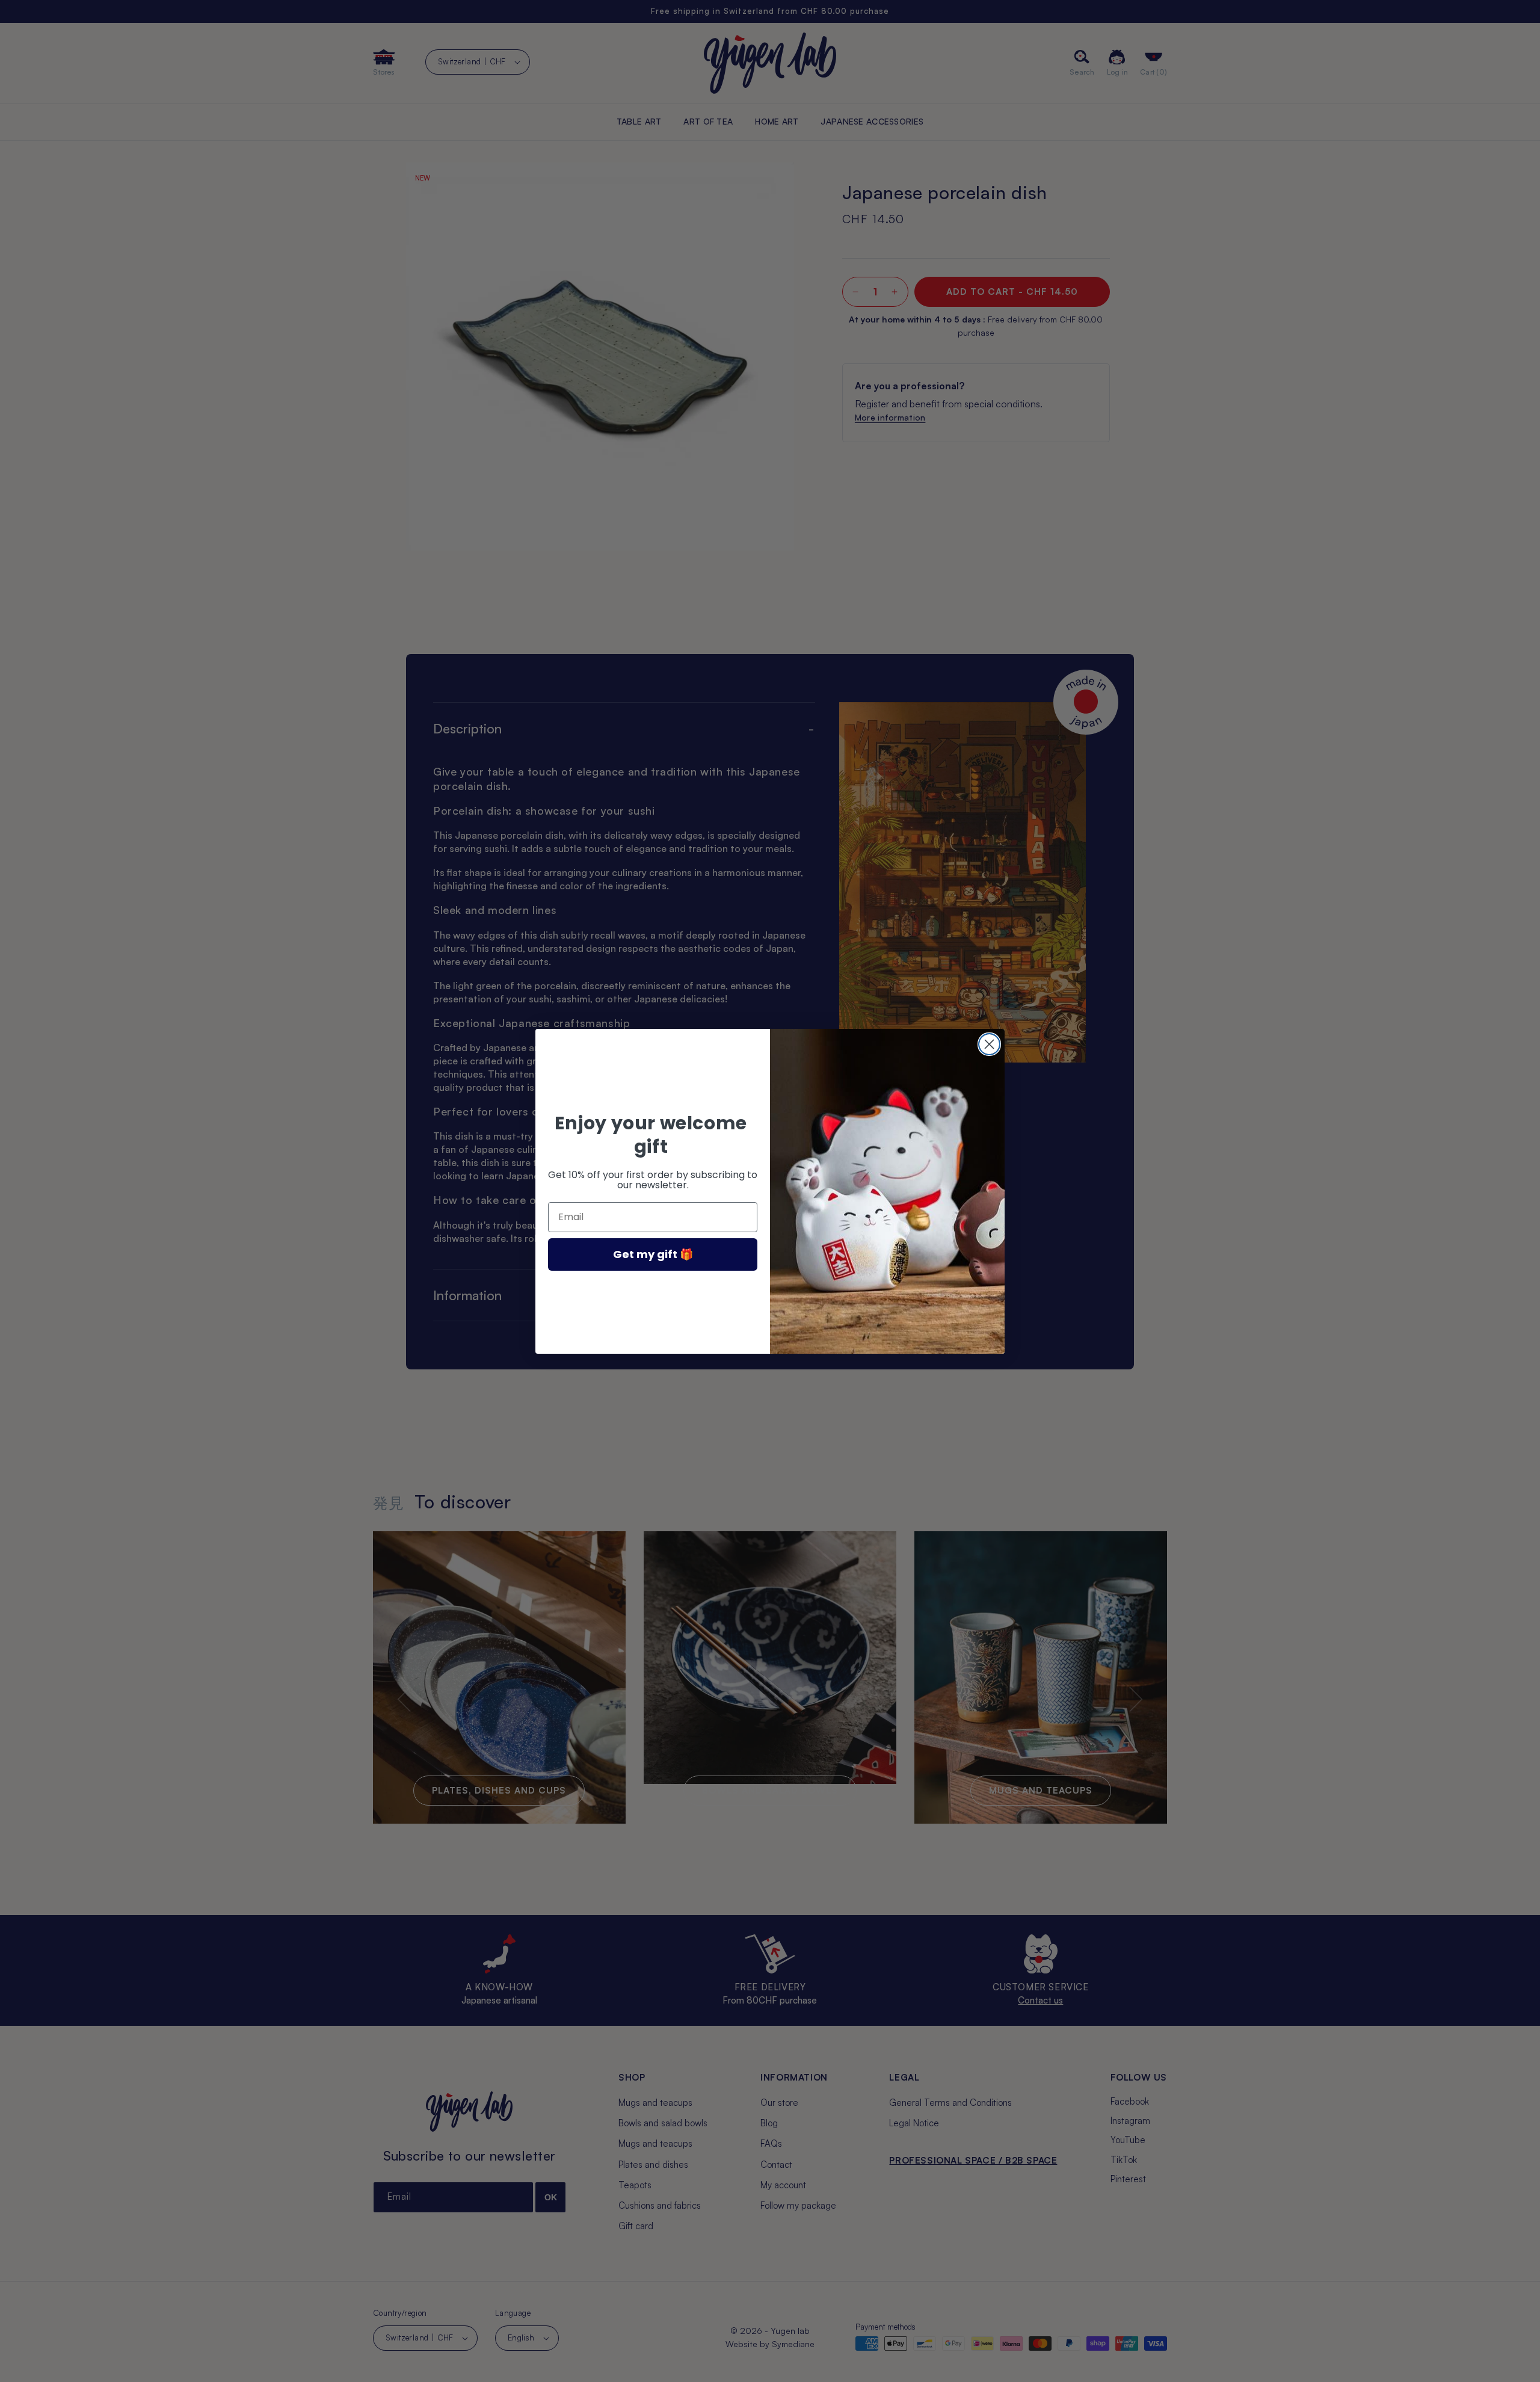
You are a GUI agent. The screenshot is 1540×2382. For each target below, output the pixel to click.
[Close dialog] (989, 1044)
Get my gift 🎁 (653, 1254)
